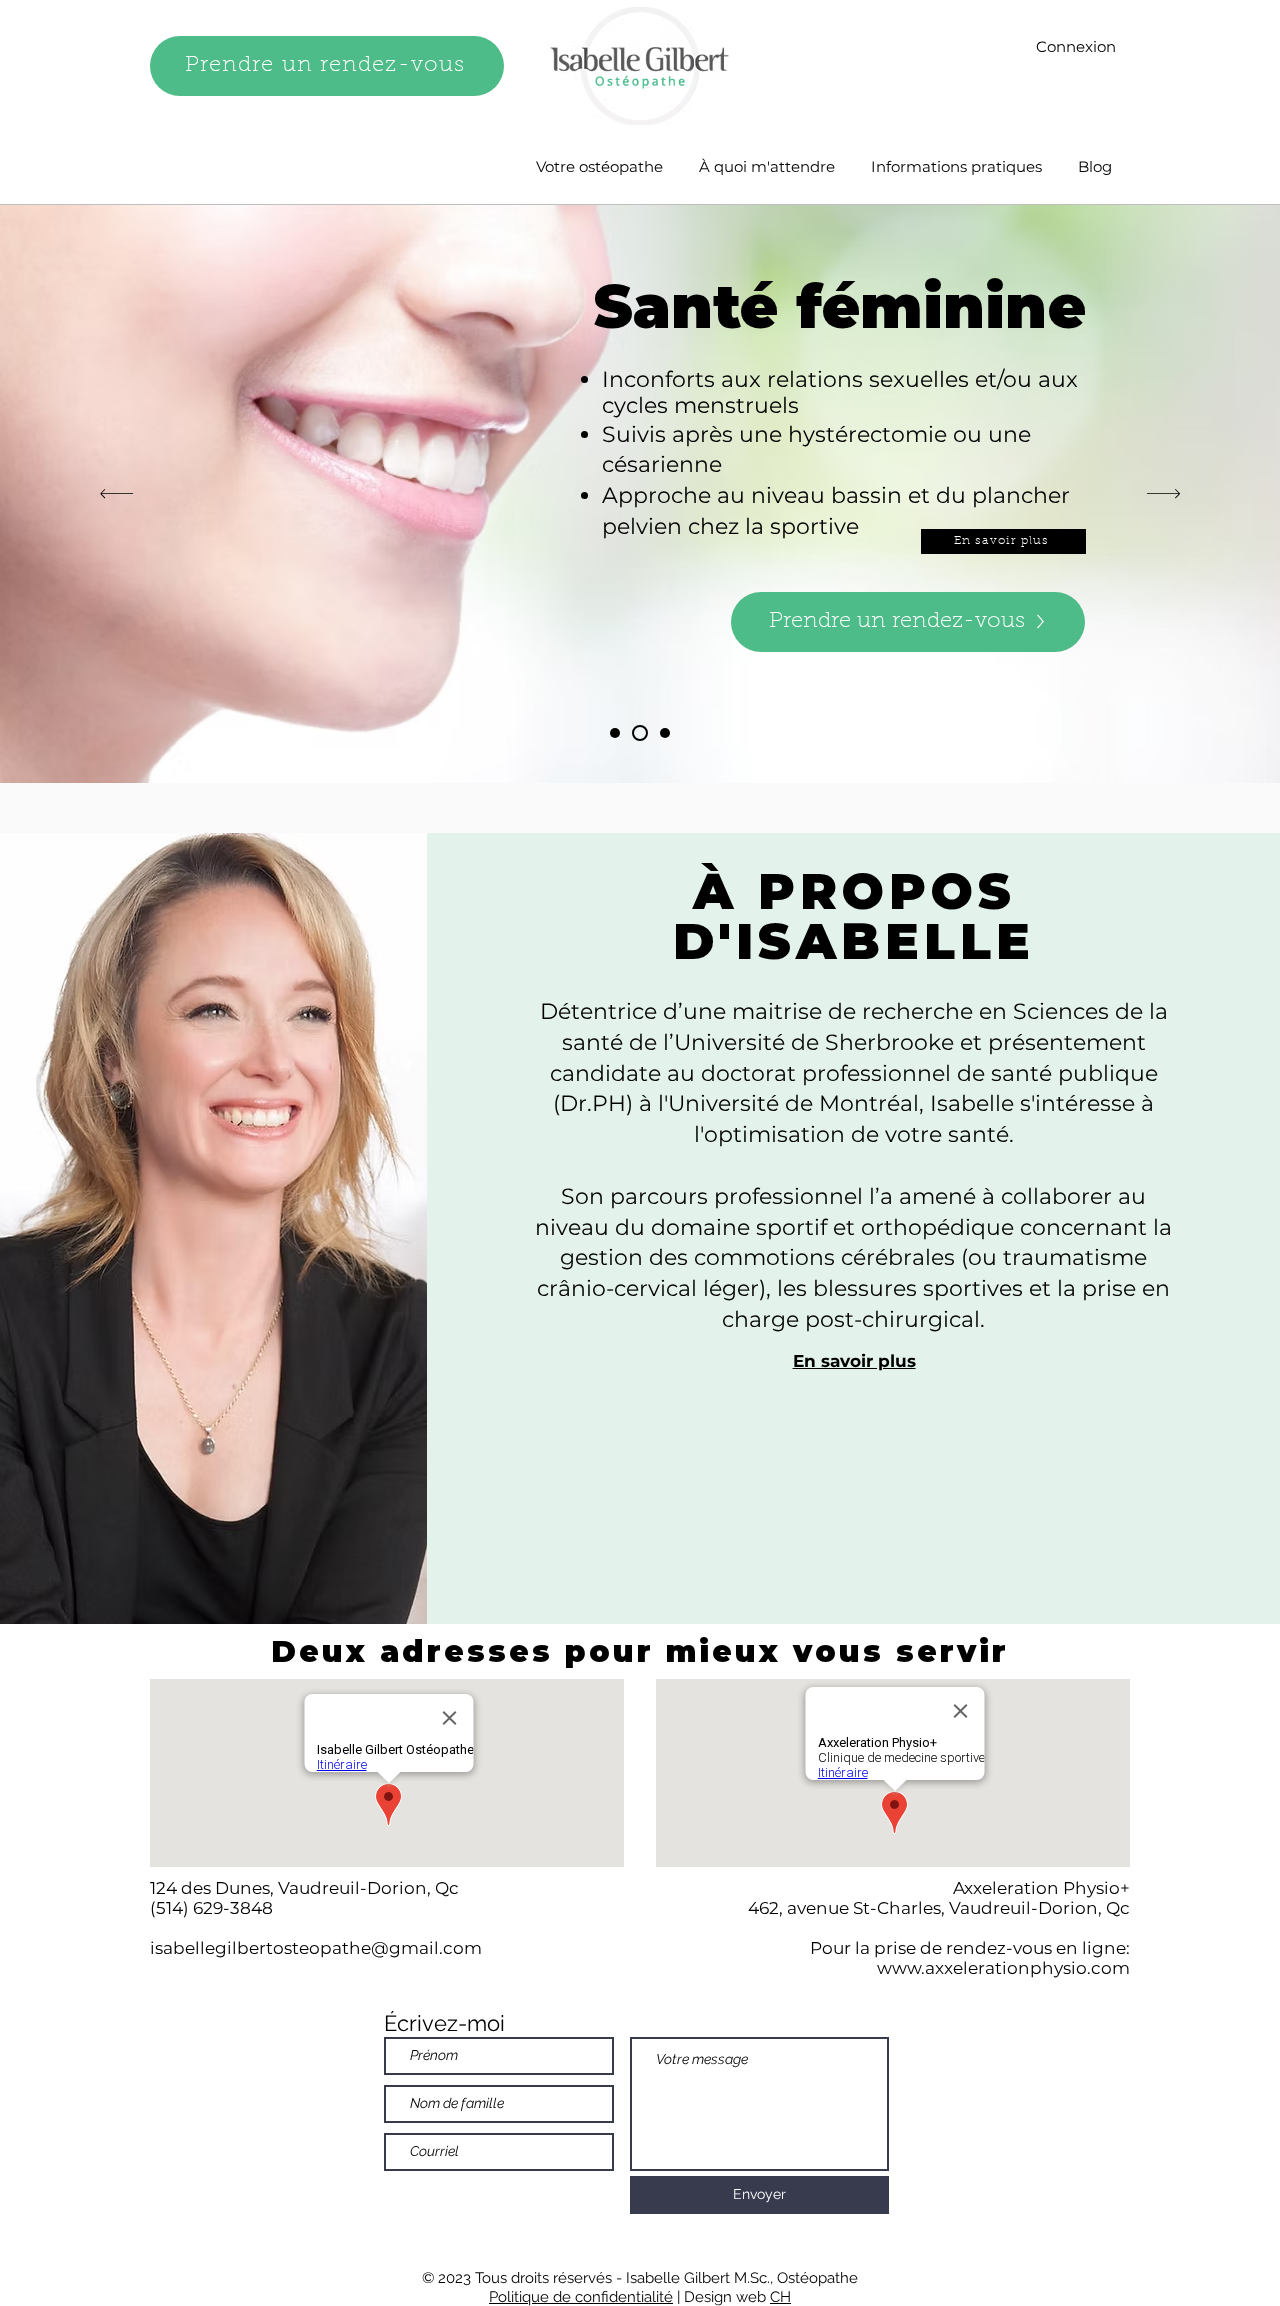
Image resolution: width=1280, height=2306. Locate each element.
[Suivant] (1163, 494)
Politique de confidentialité (581, 2297)
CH (780, 2297)
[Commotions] (615, 733)
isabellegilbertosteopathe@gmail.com (316, 1948)
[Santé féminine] (637, 733)
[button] (854, 1361)
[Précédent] (116, 494)
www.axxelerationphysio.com (1003, 1968)
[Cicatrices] (662, 733)
